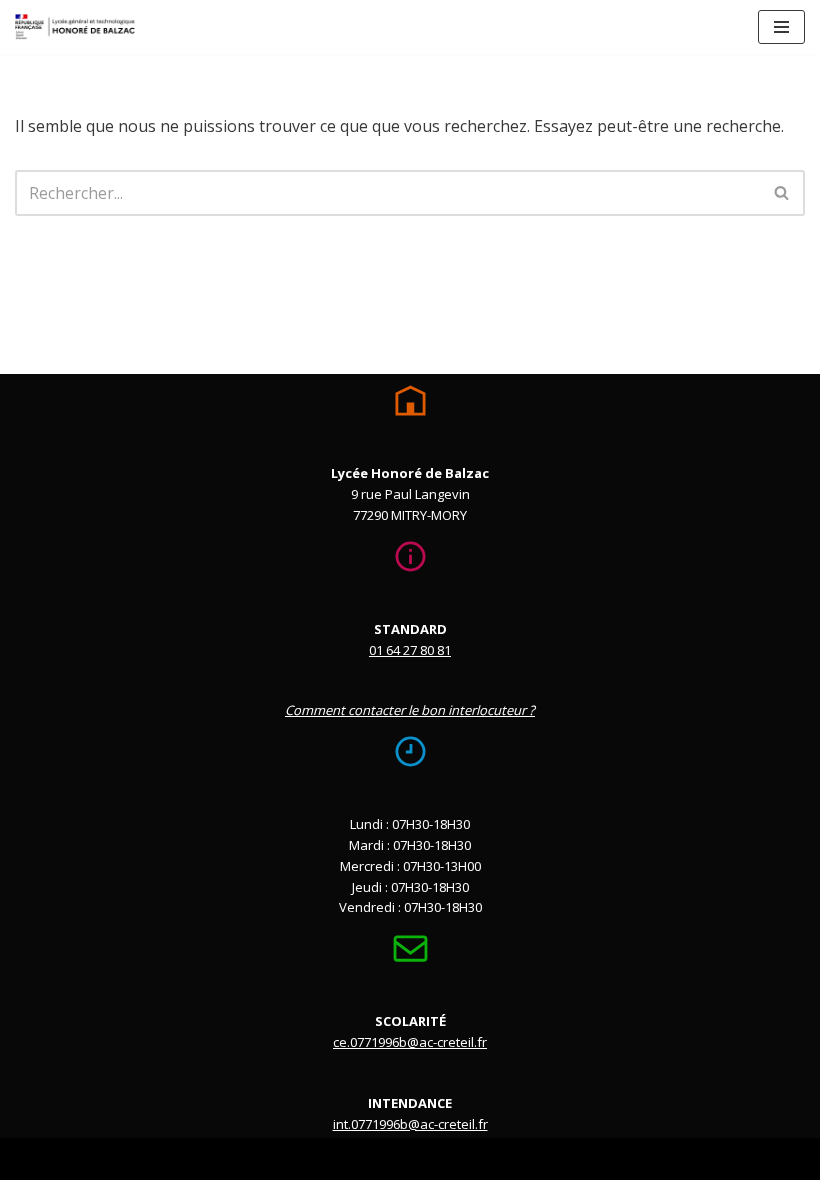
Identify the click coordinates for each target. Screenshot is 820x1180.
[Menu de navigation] (781, 27)
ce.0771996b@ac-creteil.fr (410, 1042)
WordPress (489, 1158)
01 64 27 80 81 (410, 650)
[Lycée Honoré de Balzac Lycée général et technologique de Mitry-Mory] (75, 27)
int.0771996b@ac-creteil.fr (410, 1124)
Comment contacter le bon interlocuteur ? (410, 710)
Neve (309, 1158)
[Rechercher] (782, 193)
